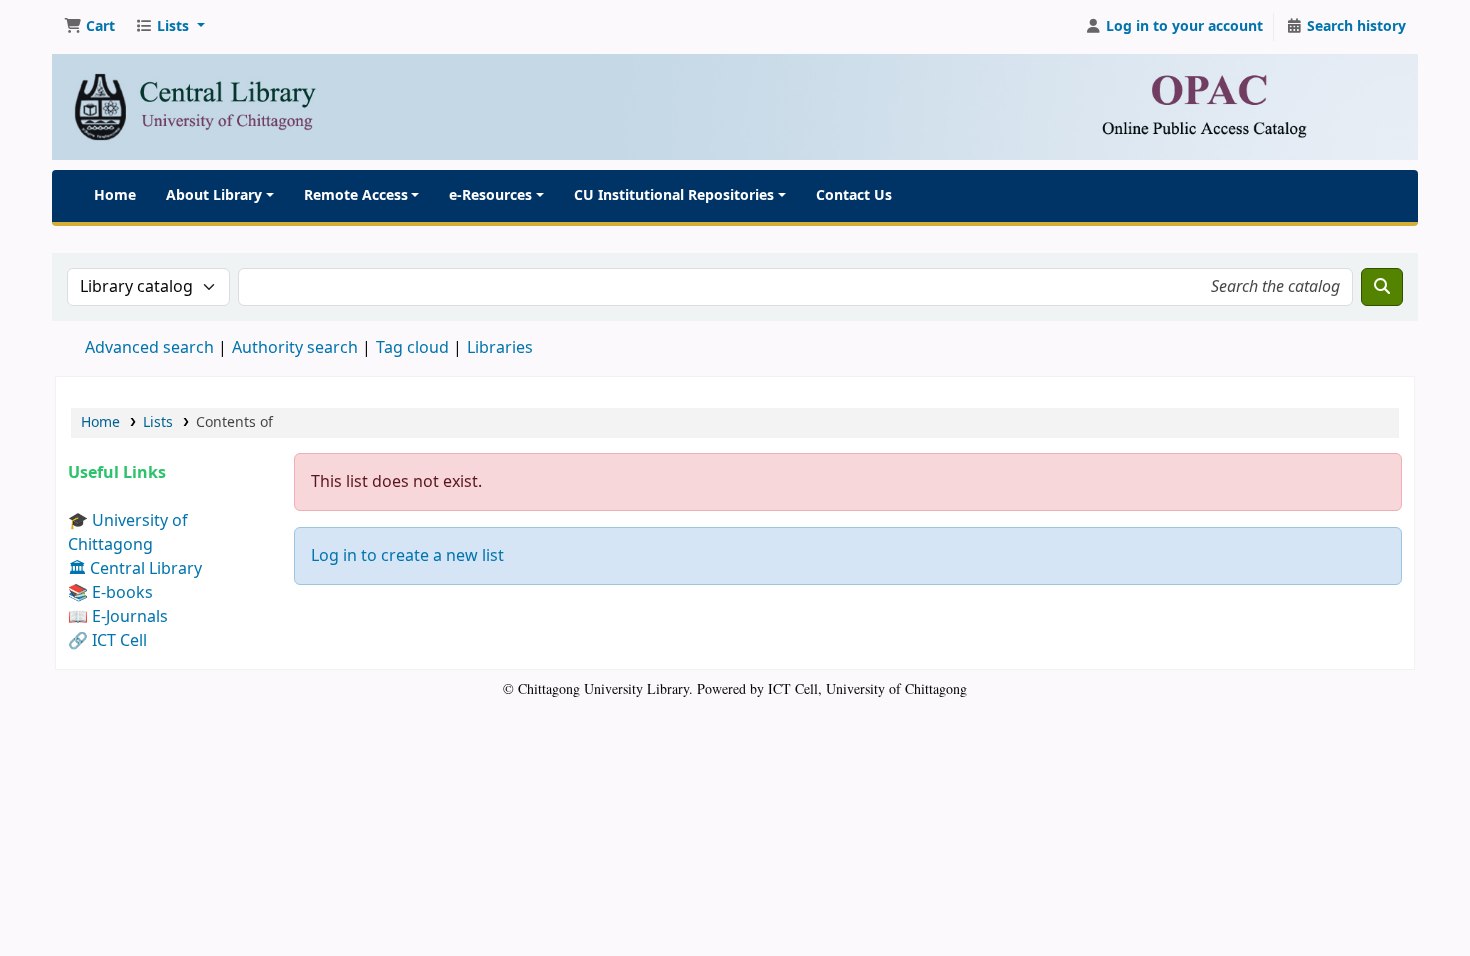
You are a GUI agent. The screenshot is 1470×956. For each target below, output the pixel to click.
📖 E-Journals (118, 617)
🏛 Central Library (135, 569)
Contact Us (854, 195)
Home (115, 195)
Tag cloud (412, 348)
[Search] (1382, 287)
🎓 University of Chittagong (128, 533)
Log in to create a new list (407, 556)
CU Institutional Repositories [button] (674, 195)
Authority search (295, 348)
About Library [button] (214, 195)
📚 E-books (110, 593)
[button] (89, 27)
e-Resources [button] (490, 195)
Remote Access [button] (356, 195)
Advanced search (149, 348)
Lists (158, 422)
